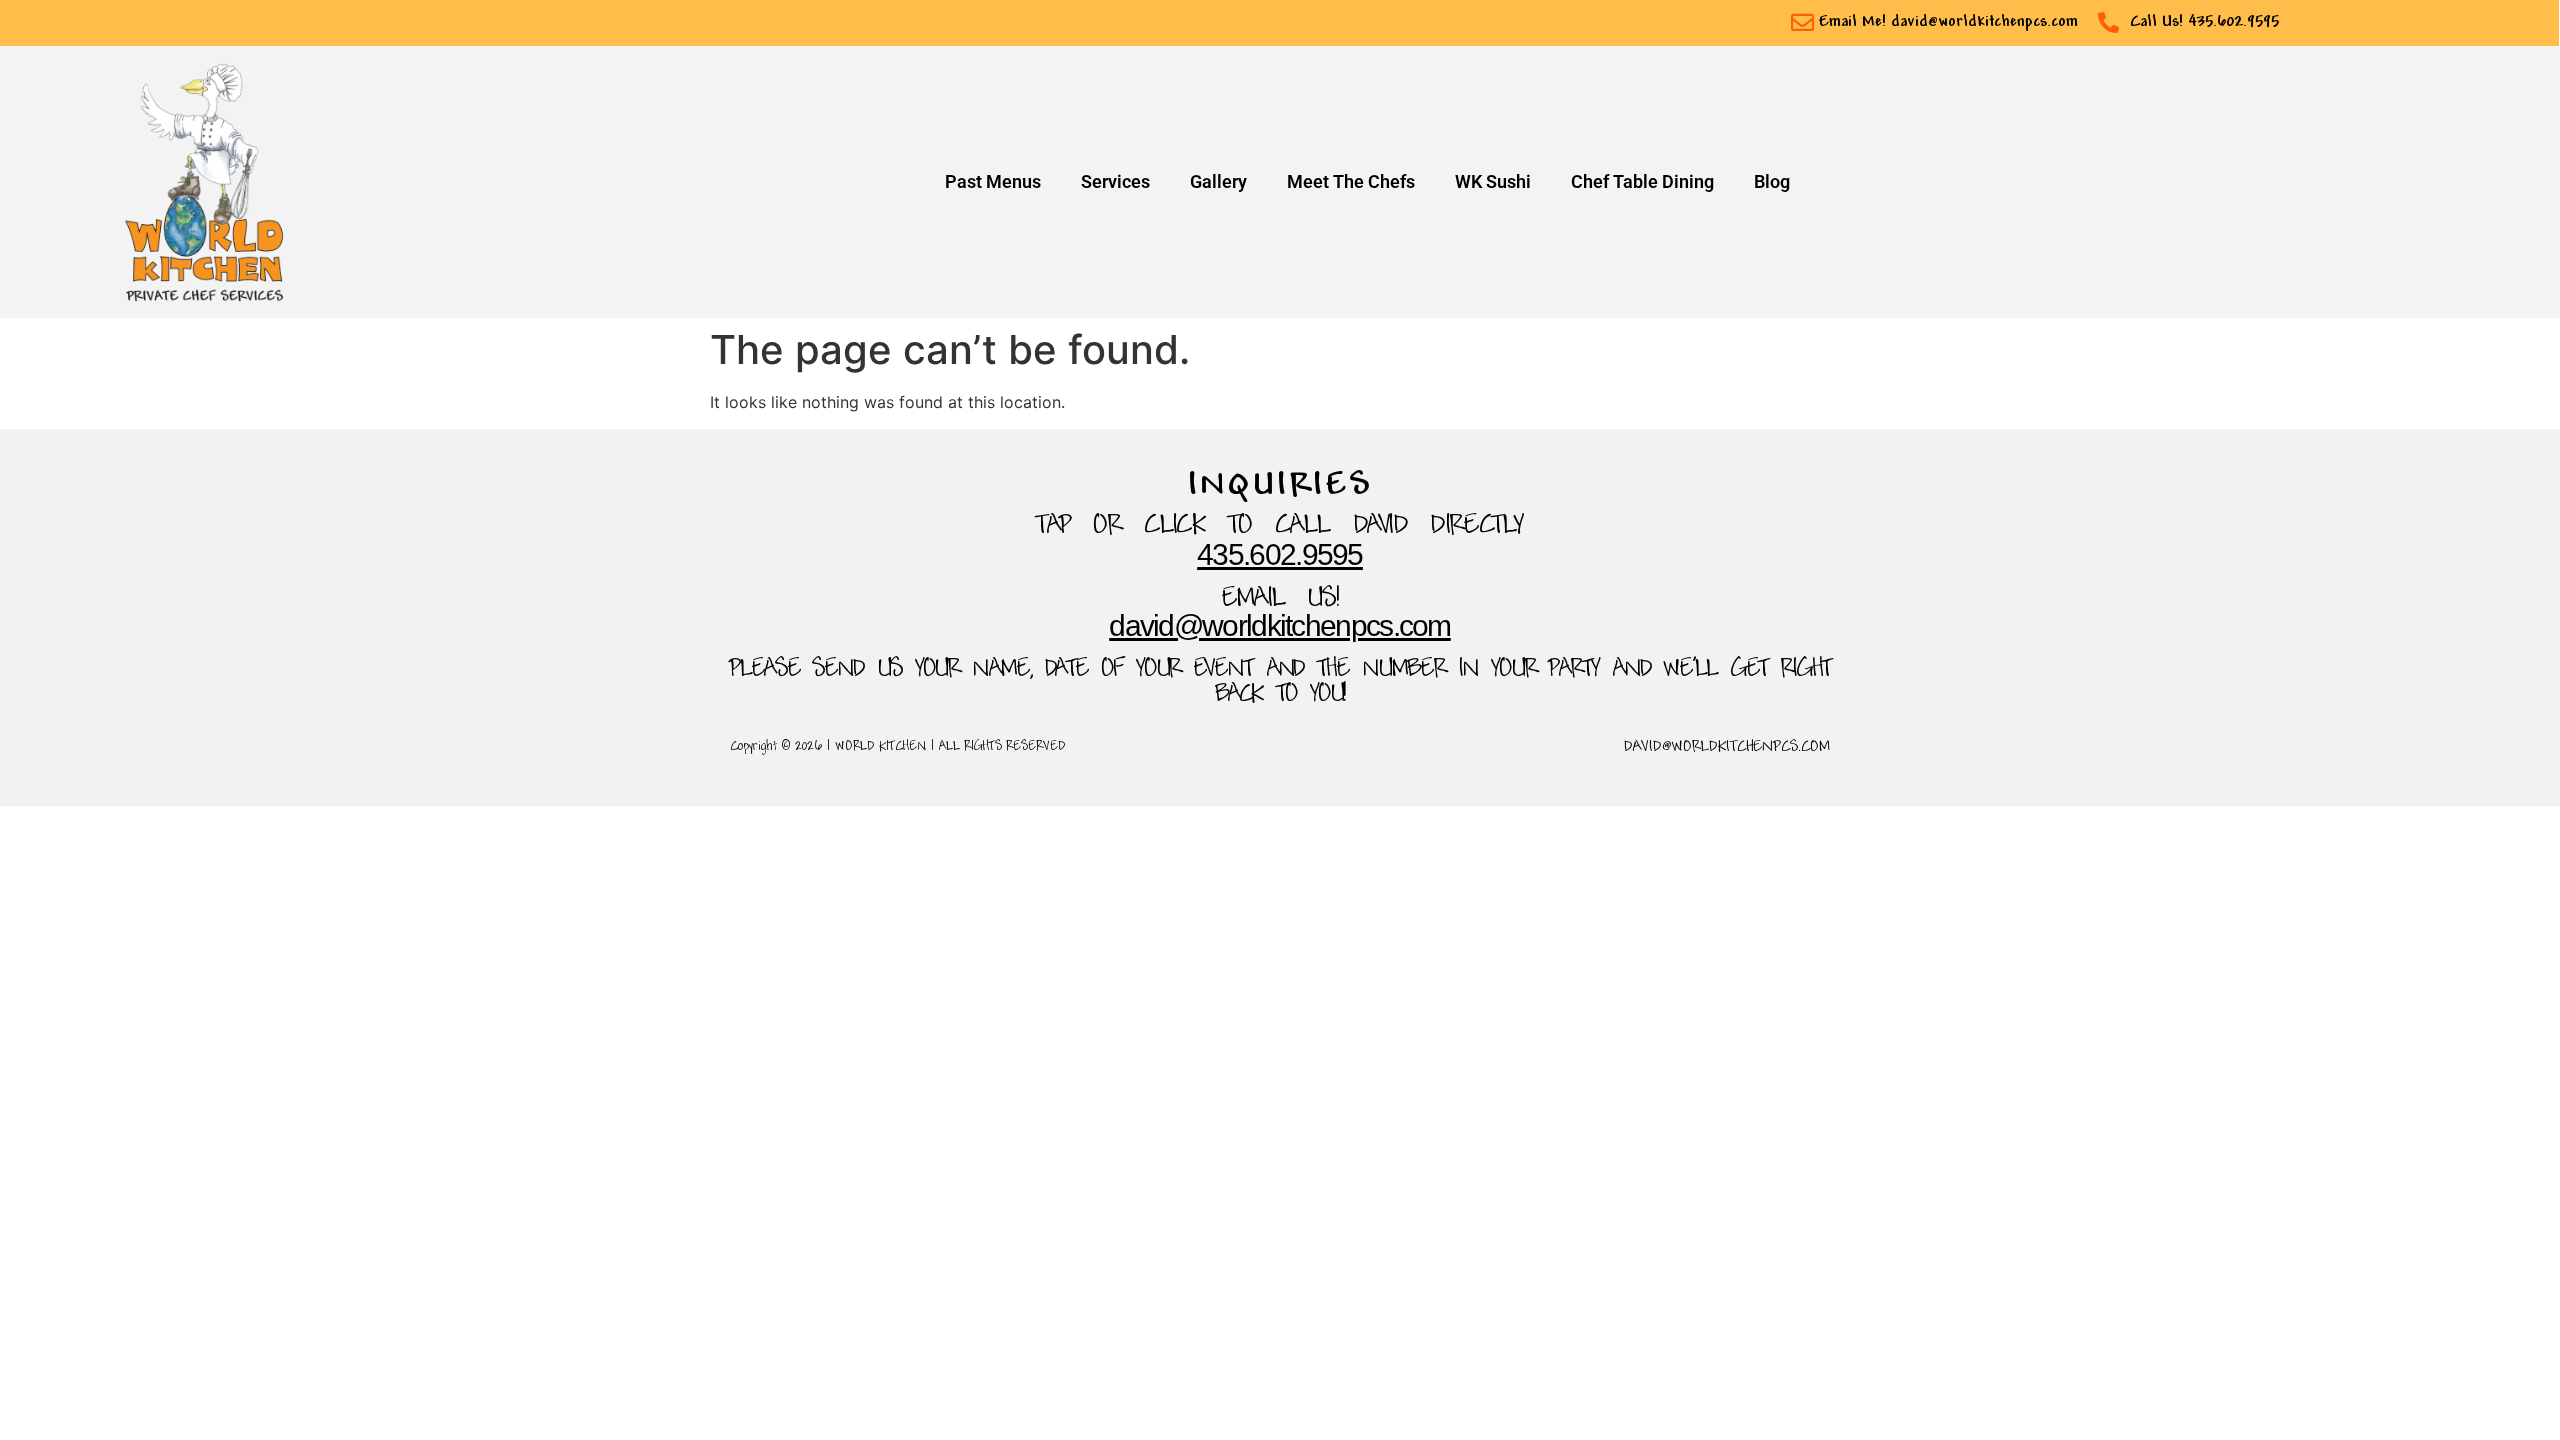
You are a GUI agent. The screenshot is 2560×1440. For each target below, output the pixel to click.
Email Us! (1280, 599)
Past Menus (993, 182)
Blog (1772, 182)
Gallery (1218, 182)
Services (1115, 182)
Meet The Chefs (1351, 182)
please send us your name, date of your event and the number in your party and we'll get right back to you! (1280, 682)
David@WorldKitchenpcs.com (1280, 625)
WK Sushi (1493, 182)
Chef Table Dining (1642, 182)
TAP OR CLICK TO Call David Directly (1280, 526)
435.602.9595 (1280, 554)
